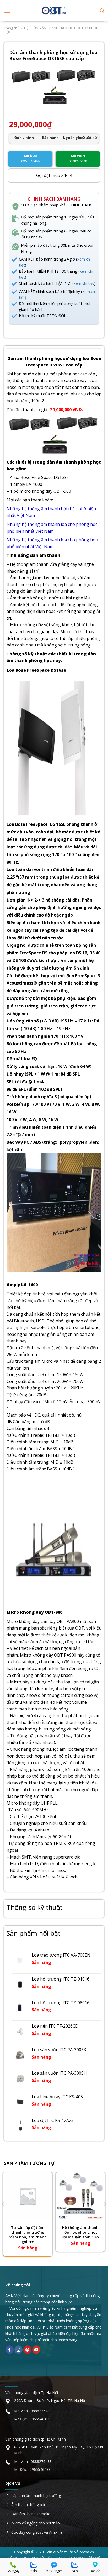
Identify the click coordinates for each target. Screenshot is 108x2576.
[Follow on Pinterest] (27, 2350)
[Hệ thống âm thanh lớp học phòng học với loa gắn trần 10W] (80, 2196)
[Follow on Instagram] (18, 2350)
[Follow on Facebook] (10, 2350)
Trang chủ (12, 28)
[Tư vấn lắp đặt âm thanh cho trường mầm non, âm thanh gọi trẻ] (28, 2196)
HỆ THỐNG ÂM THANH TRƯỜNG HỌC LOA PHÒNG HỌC (53, 30)
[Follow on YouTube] (36, 2350)
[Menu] (7, 11)
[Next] (104, 2214)
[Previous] (4, 2214)
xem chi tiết (84, 283)
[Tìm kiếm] (102, 11)
